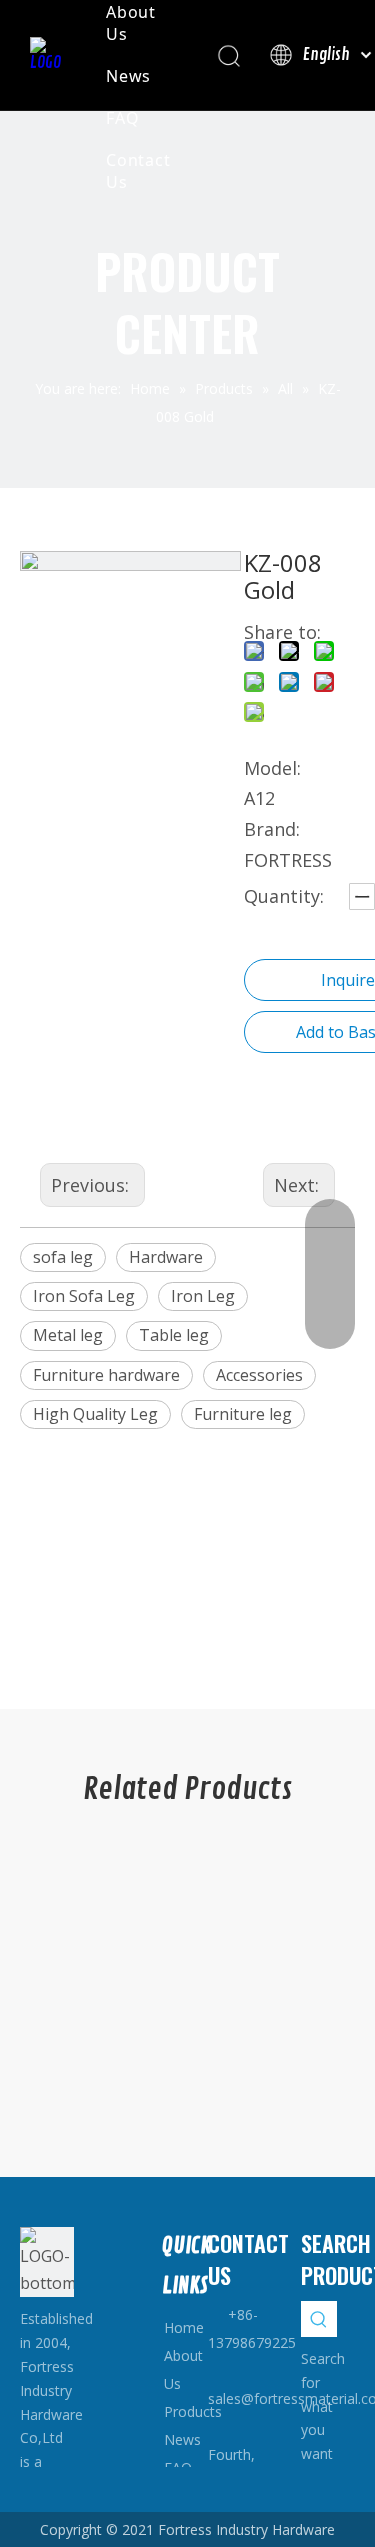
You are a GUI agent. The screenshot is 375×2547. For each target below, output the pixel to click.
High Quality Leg (95, 1414)
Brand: (272, 829)
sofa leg (63, 1257)
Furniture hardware (106, 1375)
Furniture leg (243, 1414)
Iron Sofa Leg (84, 1296)
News (128, 76)
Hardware (166, 1257)
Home (184, 2327)
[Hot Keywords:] (319, 2319)
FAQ (122, 118)
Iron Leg (203, 1296)
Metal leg (68, 1335)
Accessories (259, 1375)
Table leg (174, 1335)
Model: (272, 768)
